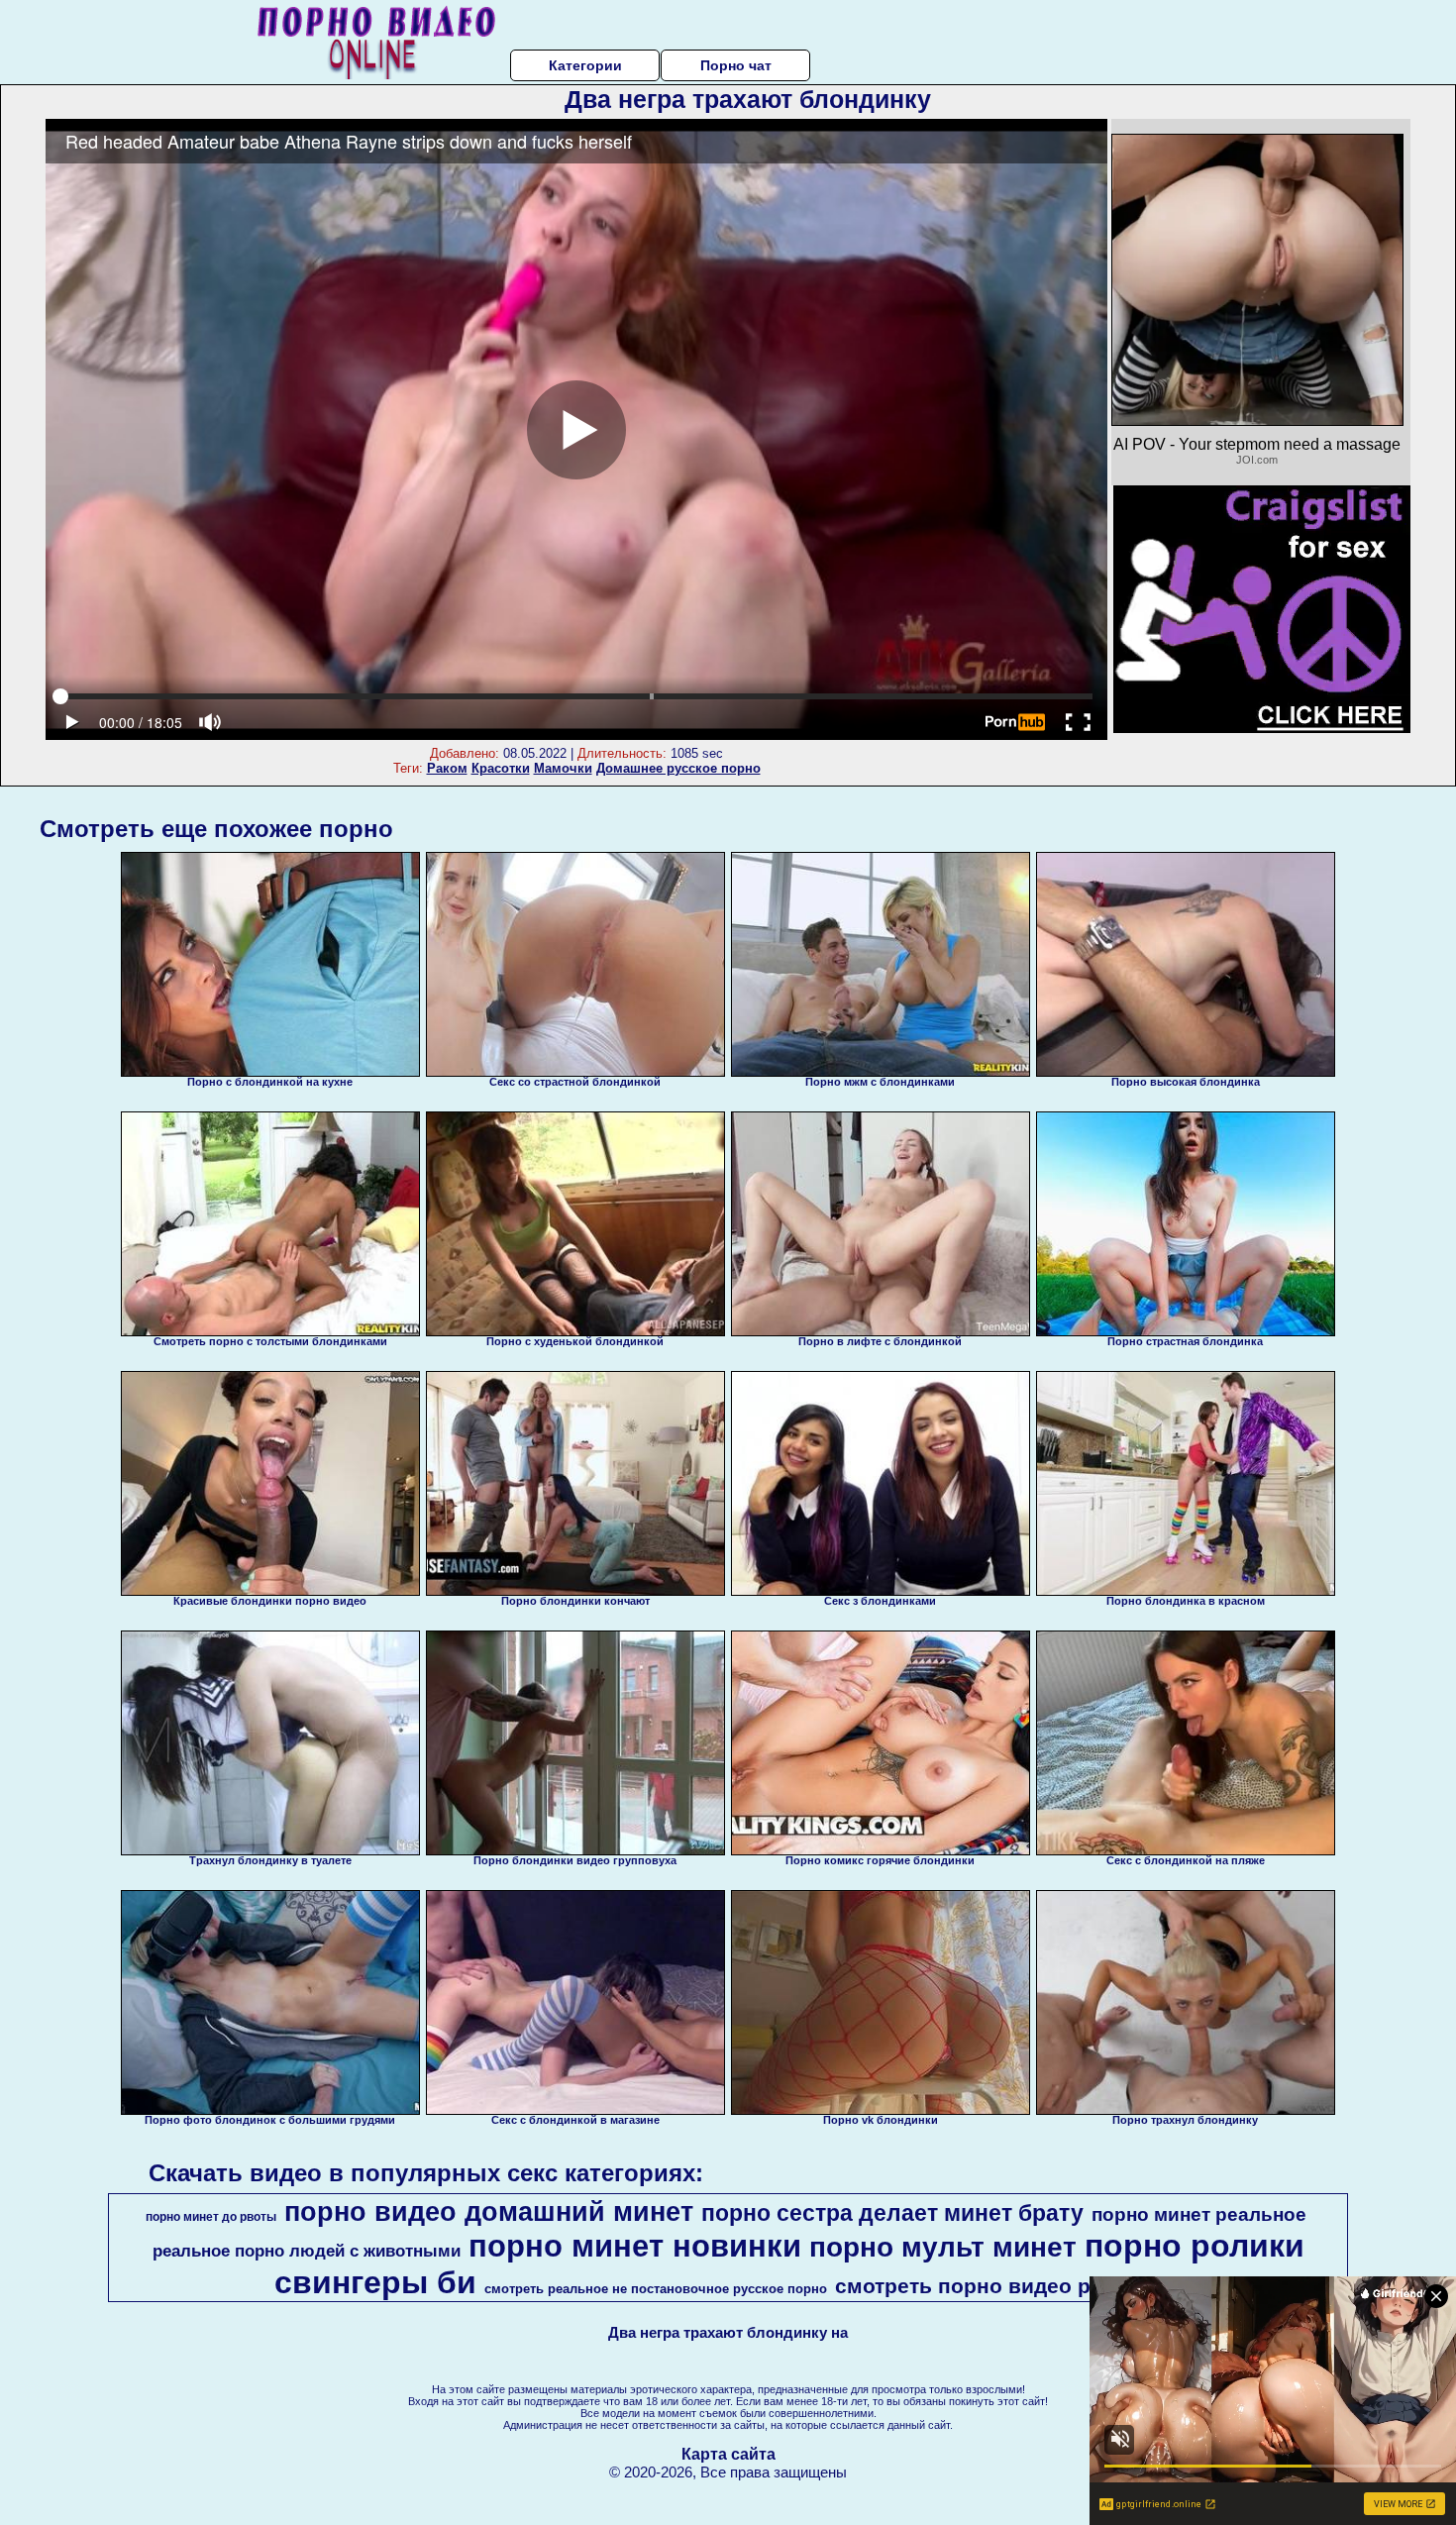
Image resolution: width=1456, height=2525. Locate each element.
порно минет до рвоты (211, 2217)
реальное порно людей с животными (307, 2251)
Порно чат (736, 65)
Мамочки (563, 768)
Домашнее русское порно (678, 768)
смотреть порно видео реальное (1006, 2286)
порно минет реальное (1199, 2214)
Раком (447, 768)
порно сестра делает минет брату (892, 2213)
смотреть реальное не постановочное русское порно (656, 2289)
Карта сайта (728, 2454)
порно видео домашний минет (489, 2212)
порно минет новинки (635, 2246)
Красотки (501, 768)
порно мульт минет (943, 2247)
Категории (585, 65)
